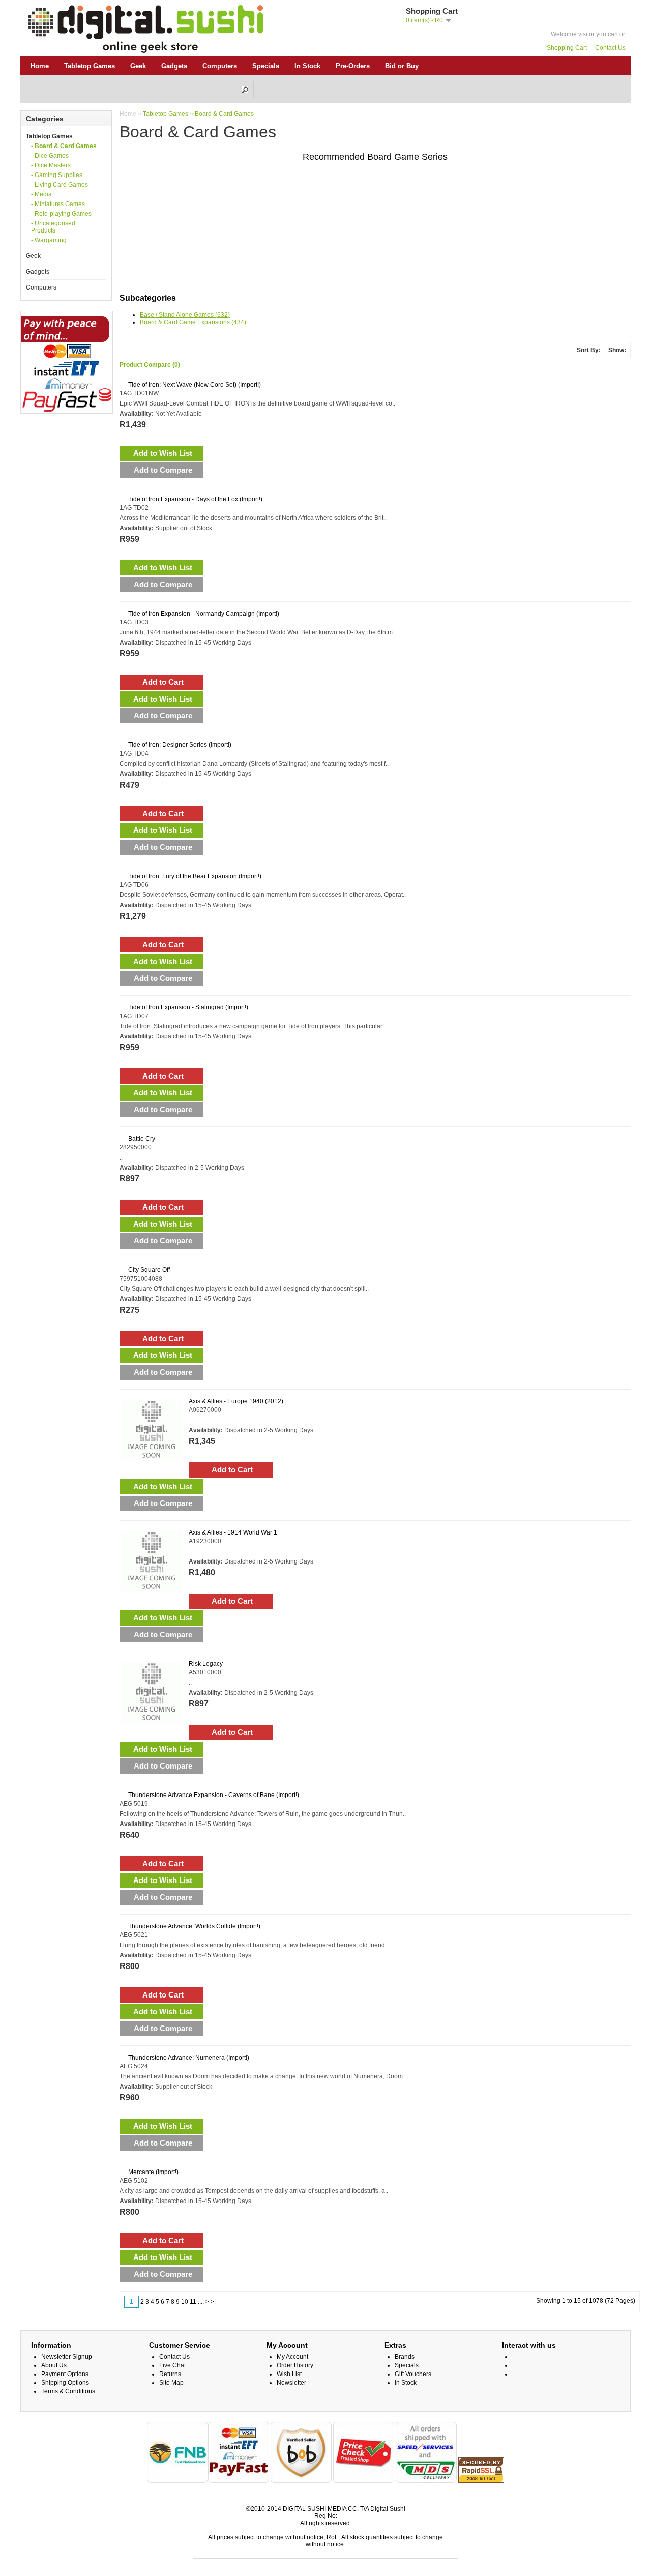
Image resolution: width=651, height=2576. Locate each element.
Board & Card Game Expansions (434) (193, 322)
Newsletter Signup (67, 2357)
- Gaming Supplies (57, 175)
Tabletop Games (90, 66)
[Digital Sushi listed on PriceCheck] (364, 2481)
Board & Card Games (224, 114)
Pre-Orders (353, 66)
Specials (266, 66)
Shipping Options (65, 2383)
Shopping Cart (567, 48)
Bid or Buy (402, 66)
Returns (170, 2374)
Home (40, 66)
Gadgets (174, 66)
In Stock (307, 66)
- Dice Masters (51, 165)
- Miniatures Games (58, 204)
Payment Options (65, 2374)
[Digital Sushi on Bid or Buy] (301, 2481)
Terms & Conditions (68, 2391)
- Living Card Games (60, 185)
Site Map (171, 2383)
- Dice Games (50, 156)
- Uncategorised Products (53, 227)
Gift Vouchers (413, 2374)
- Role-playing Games (61, 214)
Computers (220, 66)
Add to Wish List (163, 453)
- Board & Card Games (64, 146)
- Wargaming (49, 240)
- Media (41, 194)
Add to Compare (163, 470)
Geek (138, 66)
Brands (405, 2357)
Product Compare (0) (150, 365)
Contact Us (610, 48)
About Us (54, 2365)
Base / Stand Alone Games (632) (185, 315)
